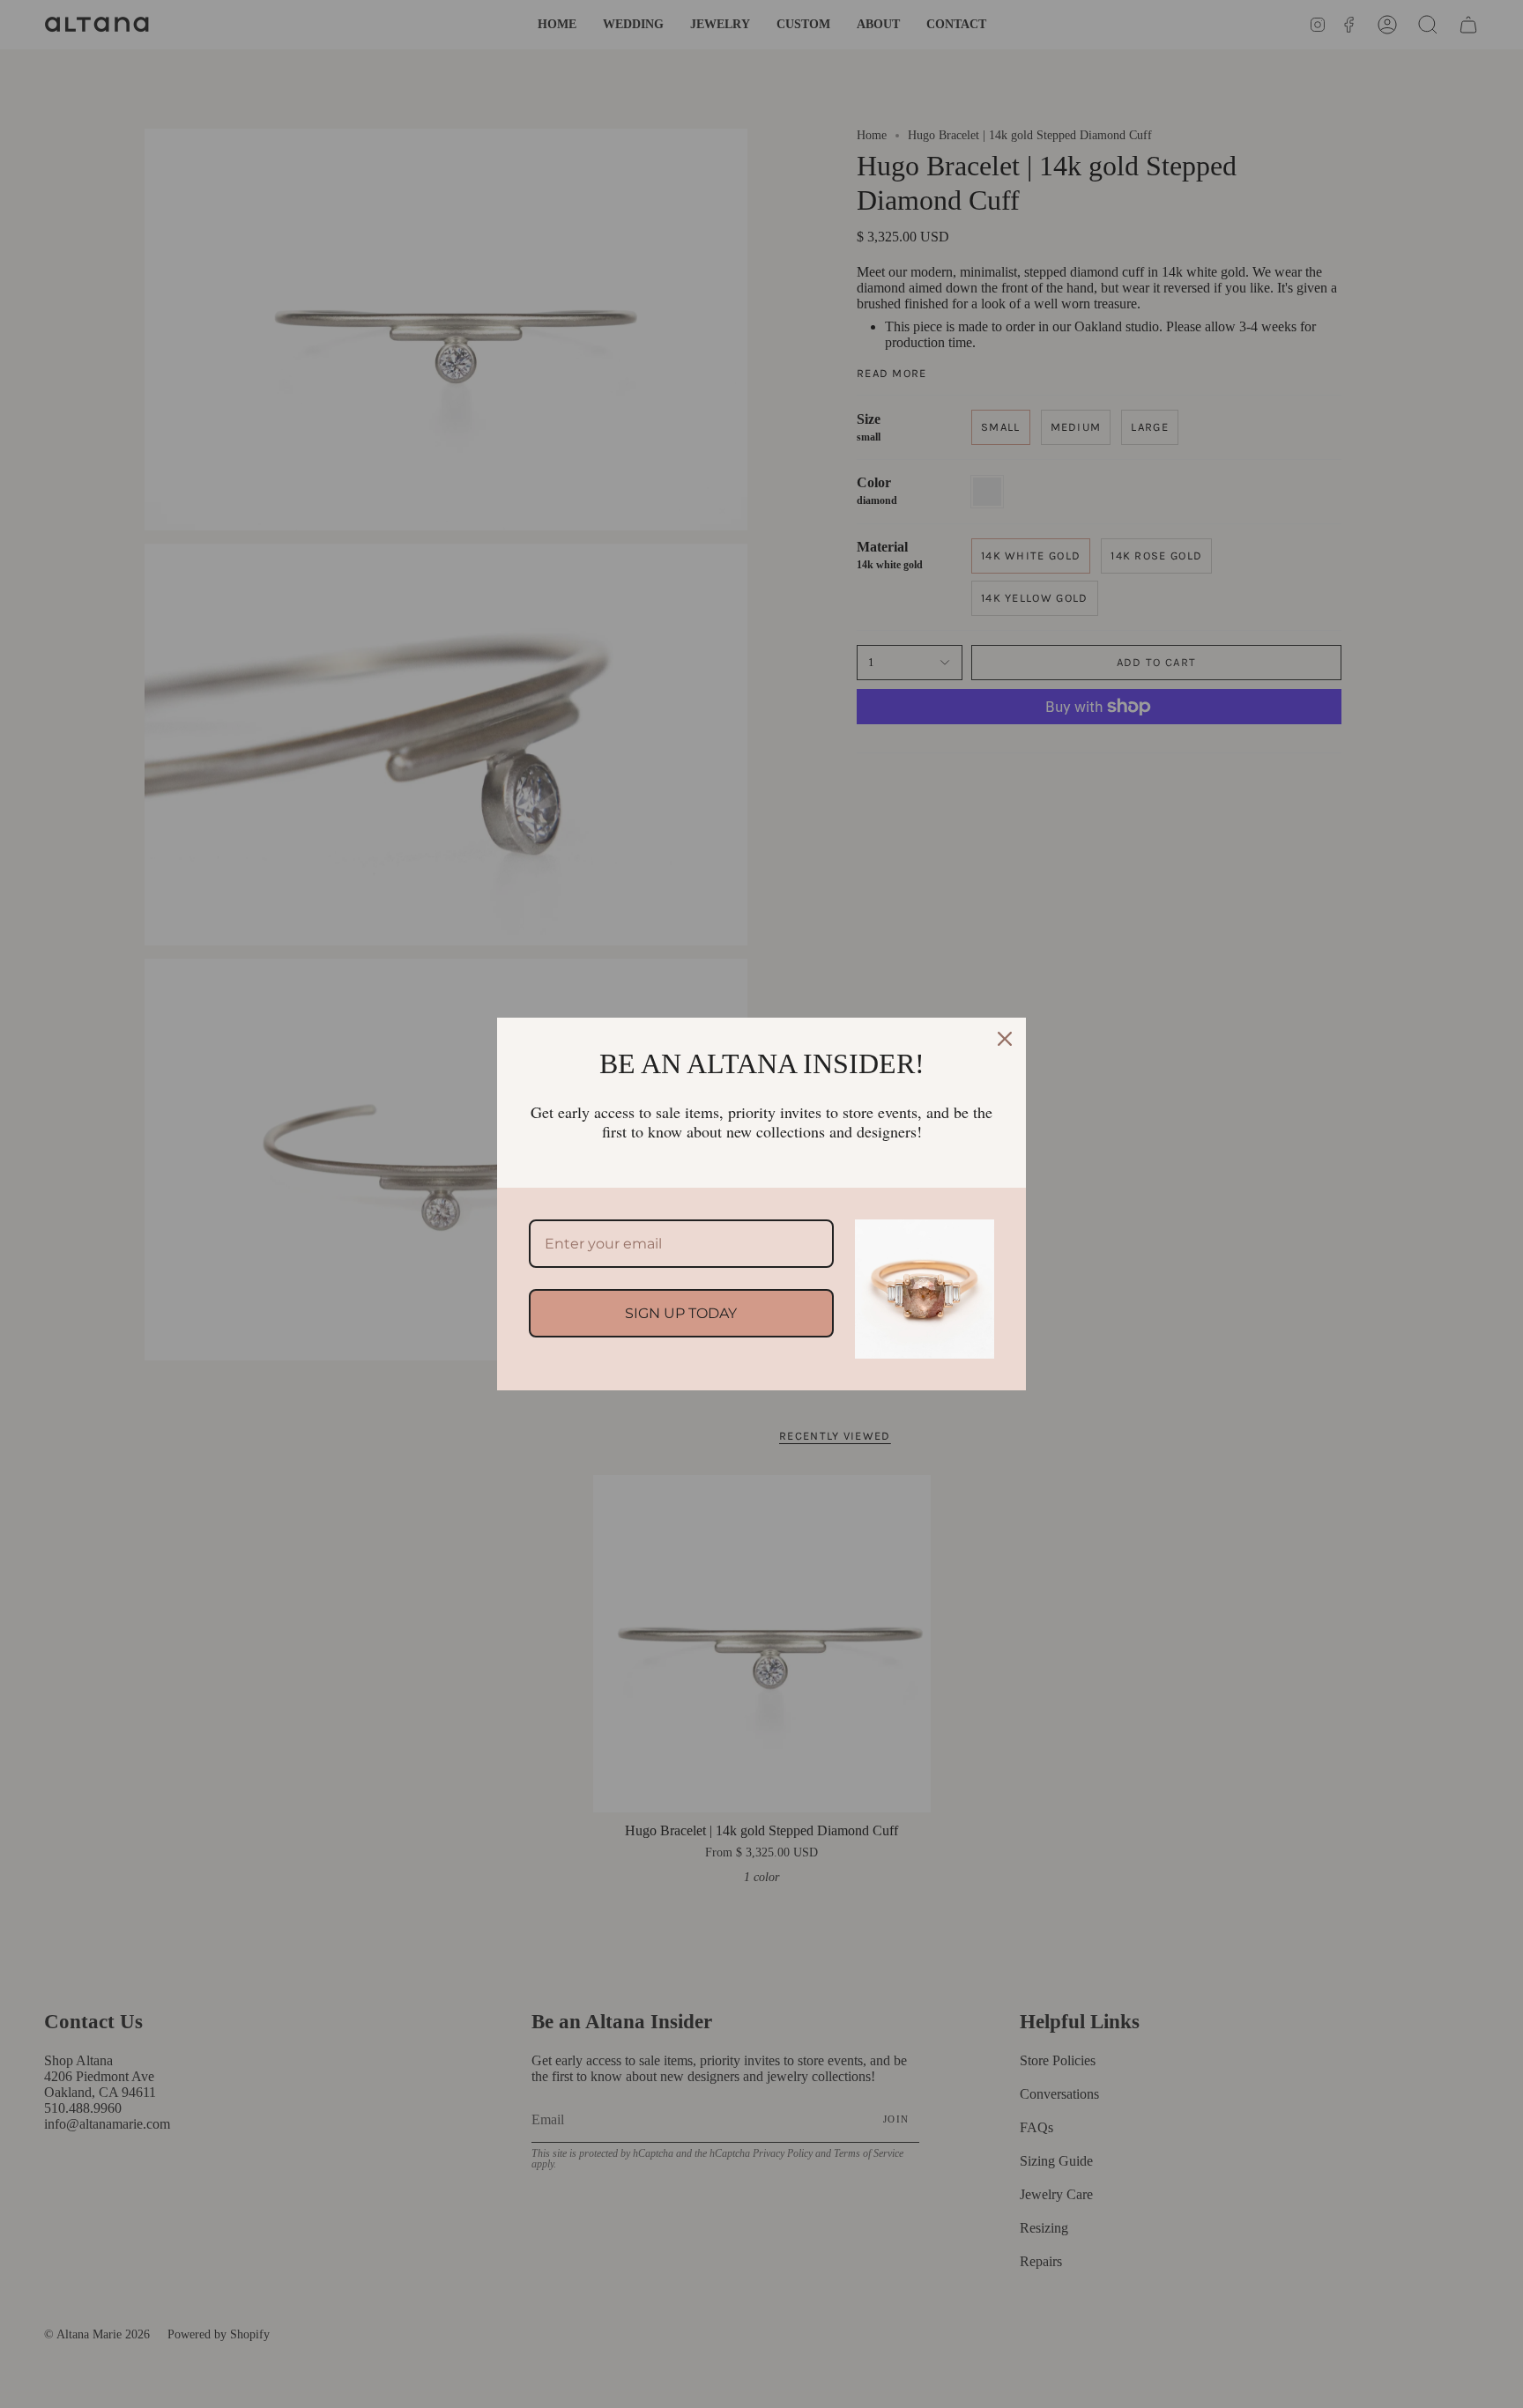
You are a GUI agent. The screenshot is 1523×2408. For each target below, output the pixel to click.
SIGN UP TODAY (681, 1313)
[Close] (1005, 1039)
